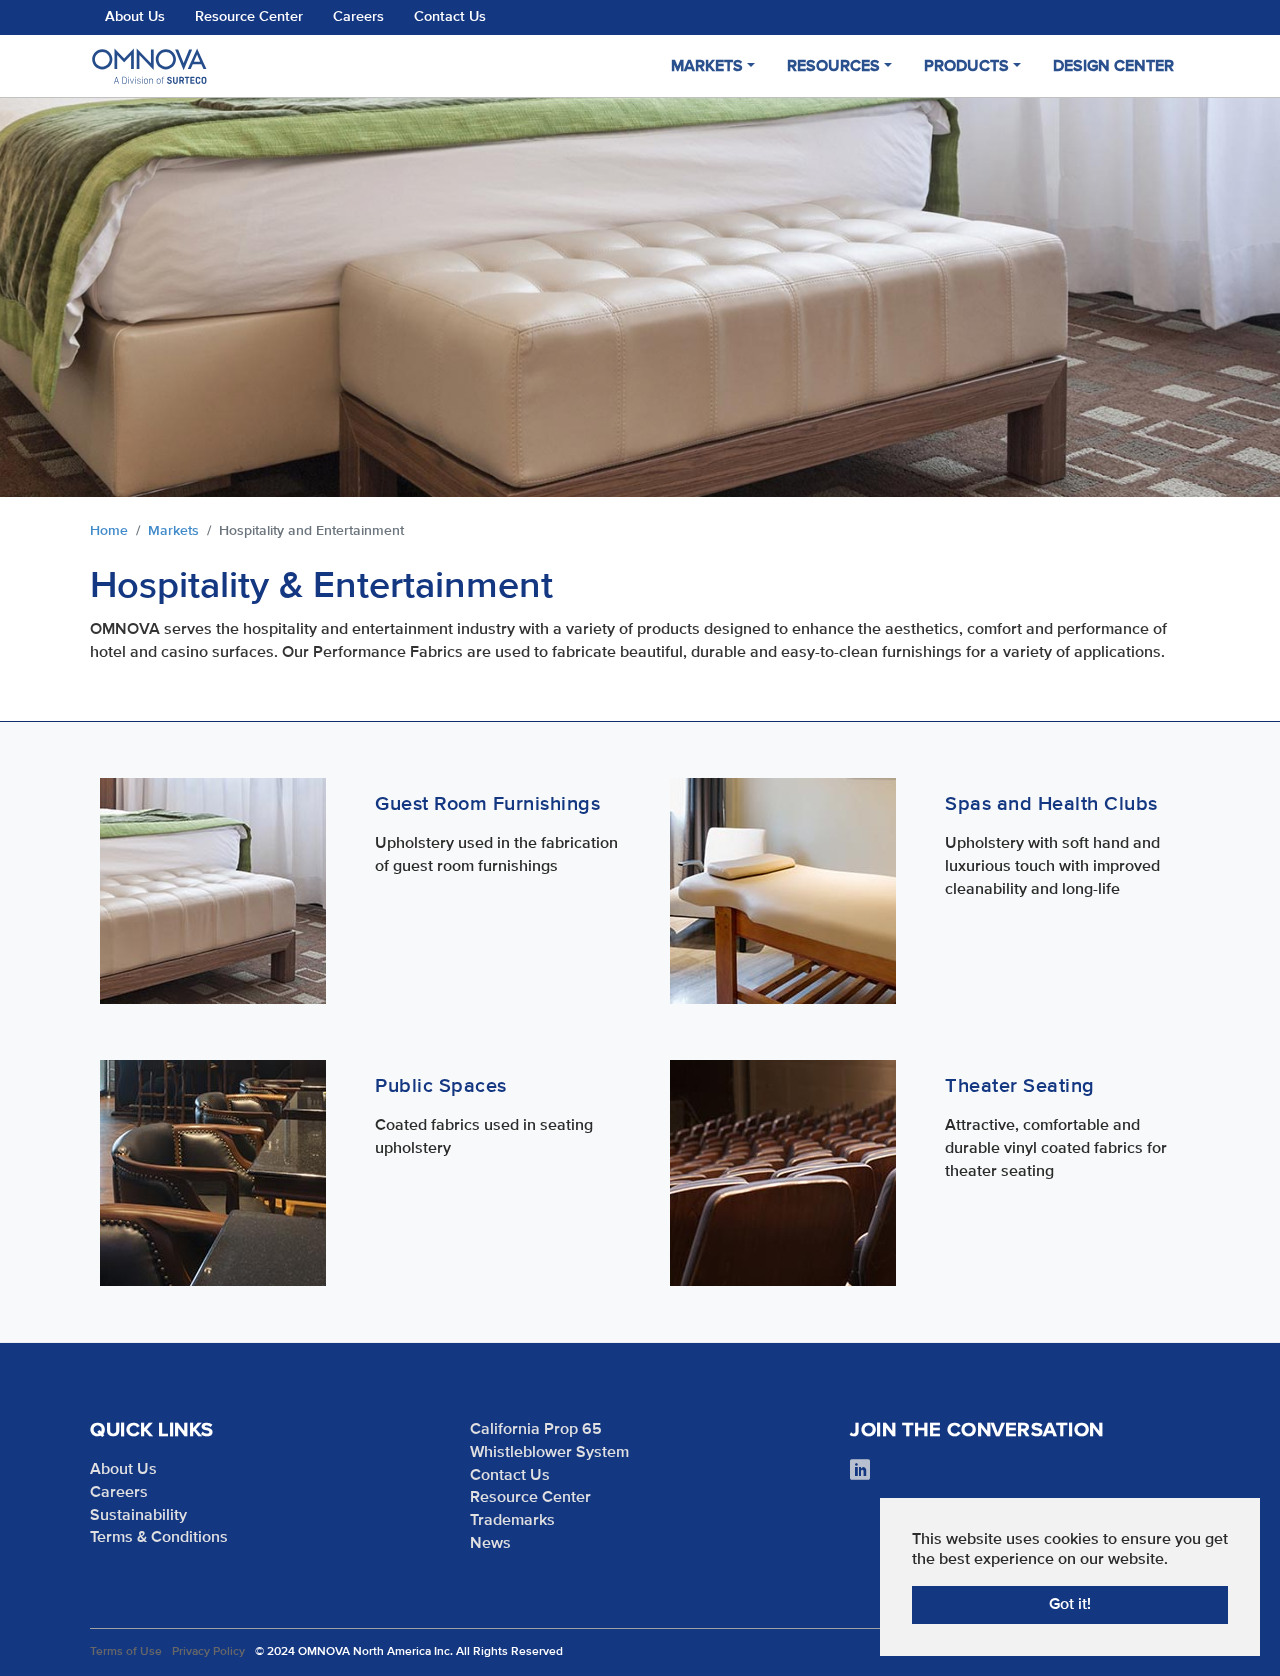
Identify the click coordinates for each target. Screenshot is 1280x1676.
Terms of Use (126, 1652)
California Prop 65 (536, 1430)
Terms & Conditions (159, 1538)
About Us (135, 17)
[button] (50, 297)
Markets (707, 67)
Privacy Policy (208, 1652)
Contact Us (450, 17)
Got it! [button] (1070, 1605)
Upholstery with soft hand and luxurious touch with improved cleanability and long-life (1052, 867)
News (490, 1544)
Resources (833, 67)
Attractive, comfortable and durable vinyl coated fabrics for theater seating (1056, 1149)
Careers (358, 17)
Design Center (1113, 67)
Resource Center (249, 17)
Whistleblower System (549, 1453)
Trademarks (512, 1521)
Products (966, 67)
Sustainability (138, 1516)
